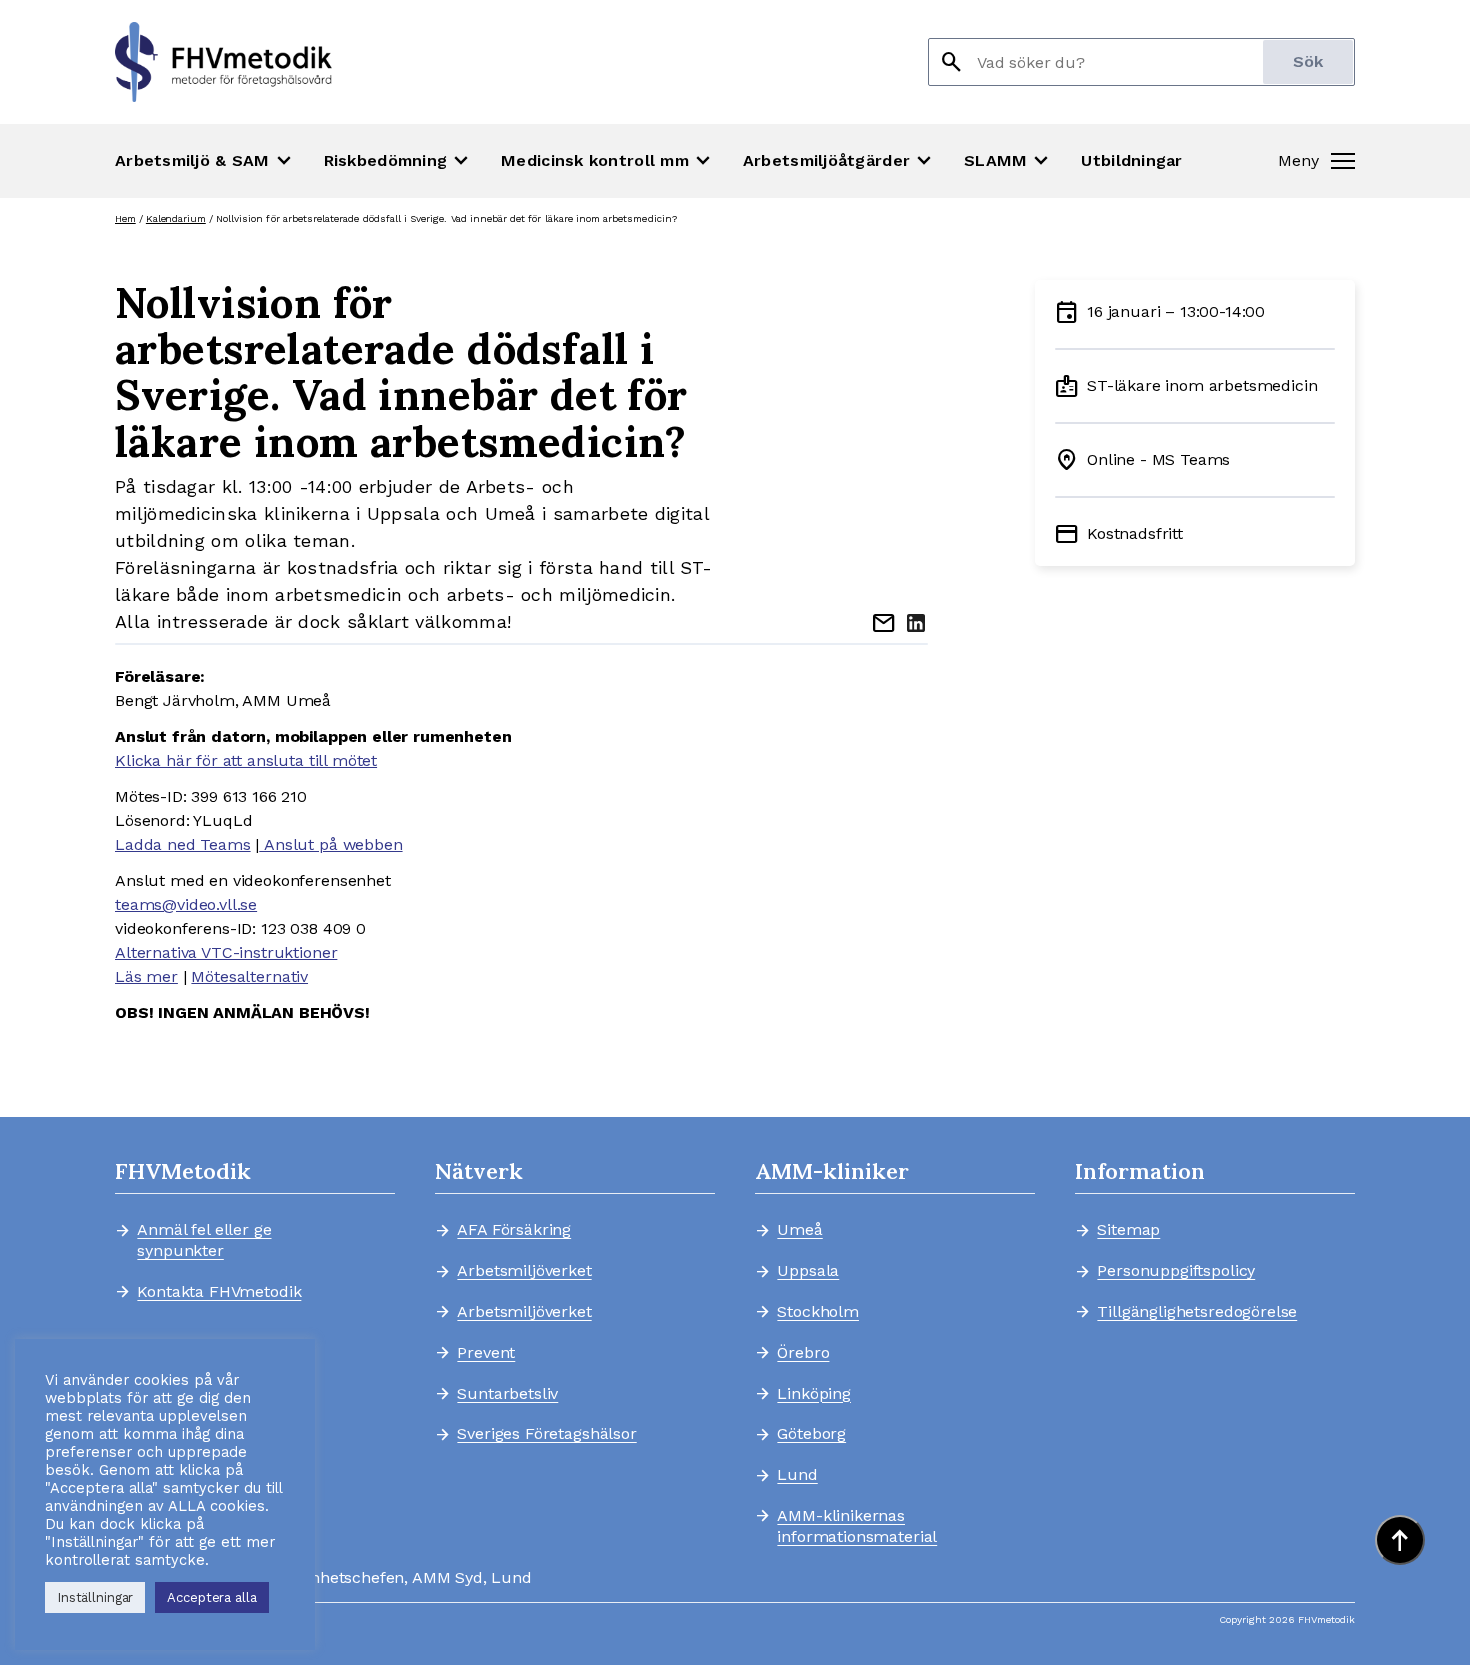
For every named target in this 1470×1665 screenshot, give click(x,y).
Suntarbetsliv (507, 1394)
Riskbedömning (399, 161)
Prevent (486, 1353)
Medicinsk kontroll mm (608, 161)
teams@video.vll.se (186, 904)
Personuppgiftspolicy (1176, 1271)
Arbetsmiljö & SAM (205, 161)
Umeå (799, 1230)
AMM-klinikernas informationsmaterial (857, 1526)
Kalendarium (176, 218)
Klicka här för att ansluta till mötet (246, 760)
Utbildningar (1131, 160)
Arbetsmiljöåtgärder (839, 161)
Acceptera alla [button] (211, 1597)
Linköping (814, 1394)
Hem (125, 218)
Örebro (803, 1353)
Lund (797, 1475)
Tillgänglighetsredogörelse (1188, 1312)
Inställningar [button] (95, 1597)
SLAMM (1008, 161)
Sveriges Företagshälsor (546, 1434)
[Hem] (223, 62)
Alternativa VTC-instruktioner (226, 952)
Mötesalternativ (249, 976)
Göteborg (811, 1434)
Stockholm (818, 1312)
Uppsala (808, 1271)
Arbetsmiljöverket (524, 1271)
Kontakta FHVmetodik (219, 1292)
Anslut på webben (330, 844)
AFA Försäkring (514, 1230)
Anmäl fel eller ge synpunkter (204, 1240)
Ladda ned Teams (183, 844)
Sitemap (1128, 1230)
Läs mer (146, 976)
